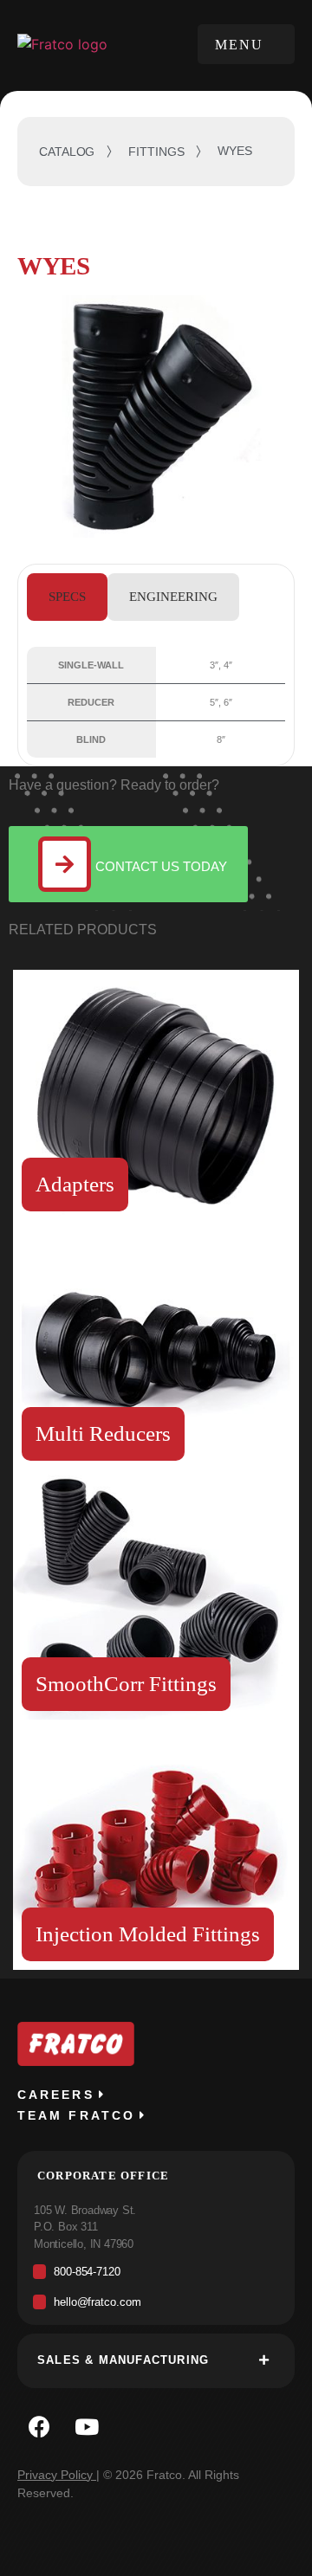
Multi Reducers (103, 1433)
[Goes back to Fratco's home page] (76, 2044)
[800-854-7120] (156, 2276)
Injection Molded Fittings (148, 1934)
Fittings (156, 152)
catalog (67, 152)
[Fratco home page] (68, 43)
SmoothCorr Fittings (126, 1684)
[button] (246, 44)
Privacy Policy (55, 2475)
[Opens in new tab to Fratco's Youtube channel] (87, 2427)
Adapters (75, 1184)
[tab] (67, 597)
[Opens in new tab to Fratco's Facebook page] (39, 2427)
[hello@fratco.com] (156, 2306)
